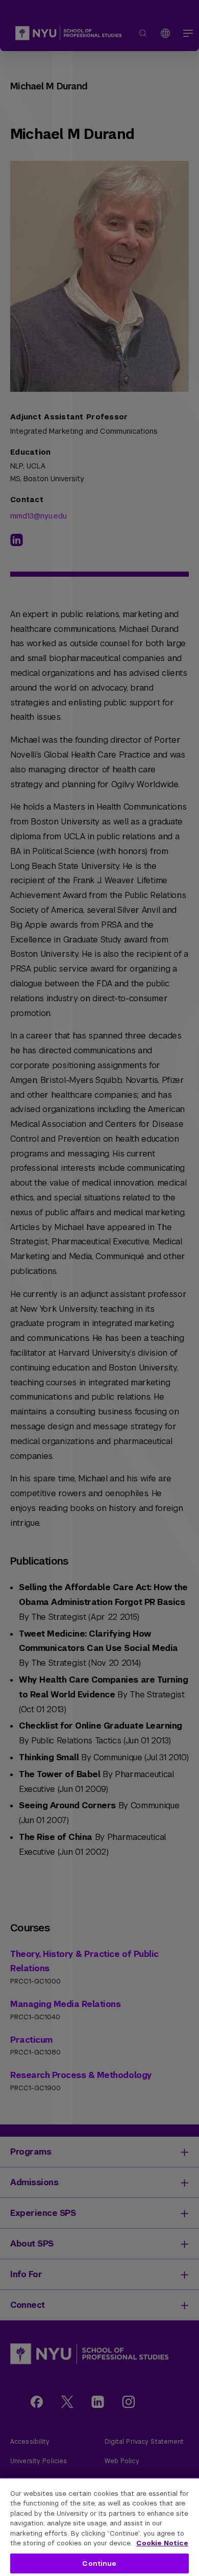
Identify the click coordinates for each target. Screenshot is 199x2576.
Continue (99, 2563)
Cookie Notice (162, 2543)
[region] (99, 2527)
